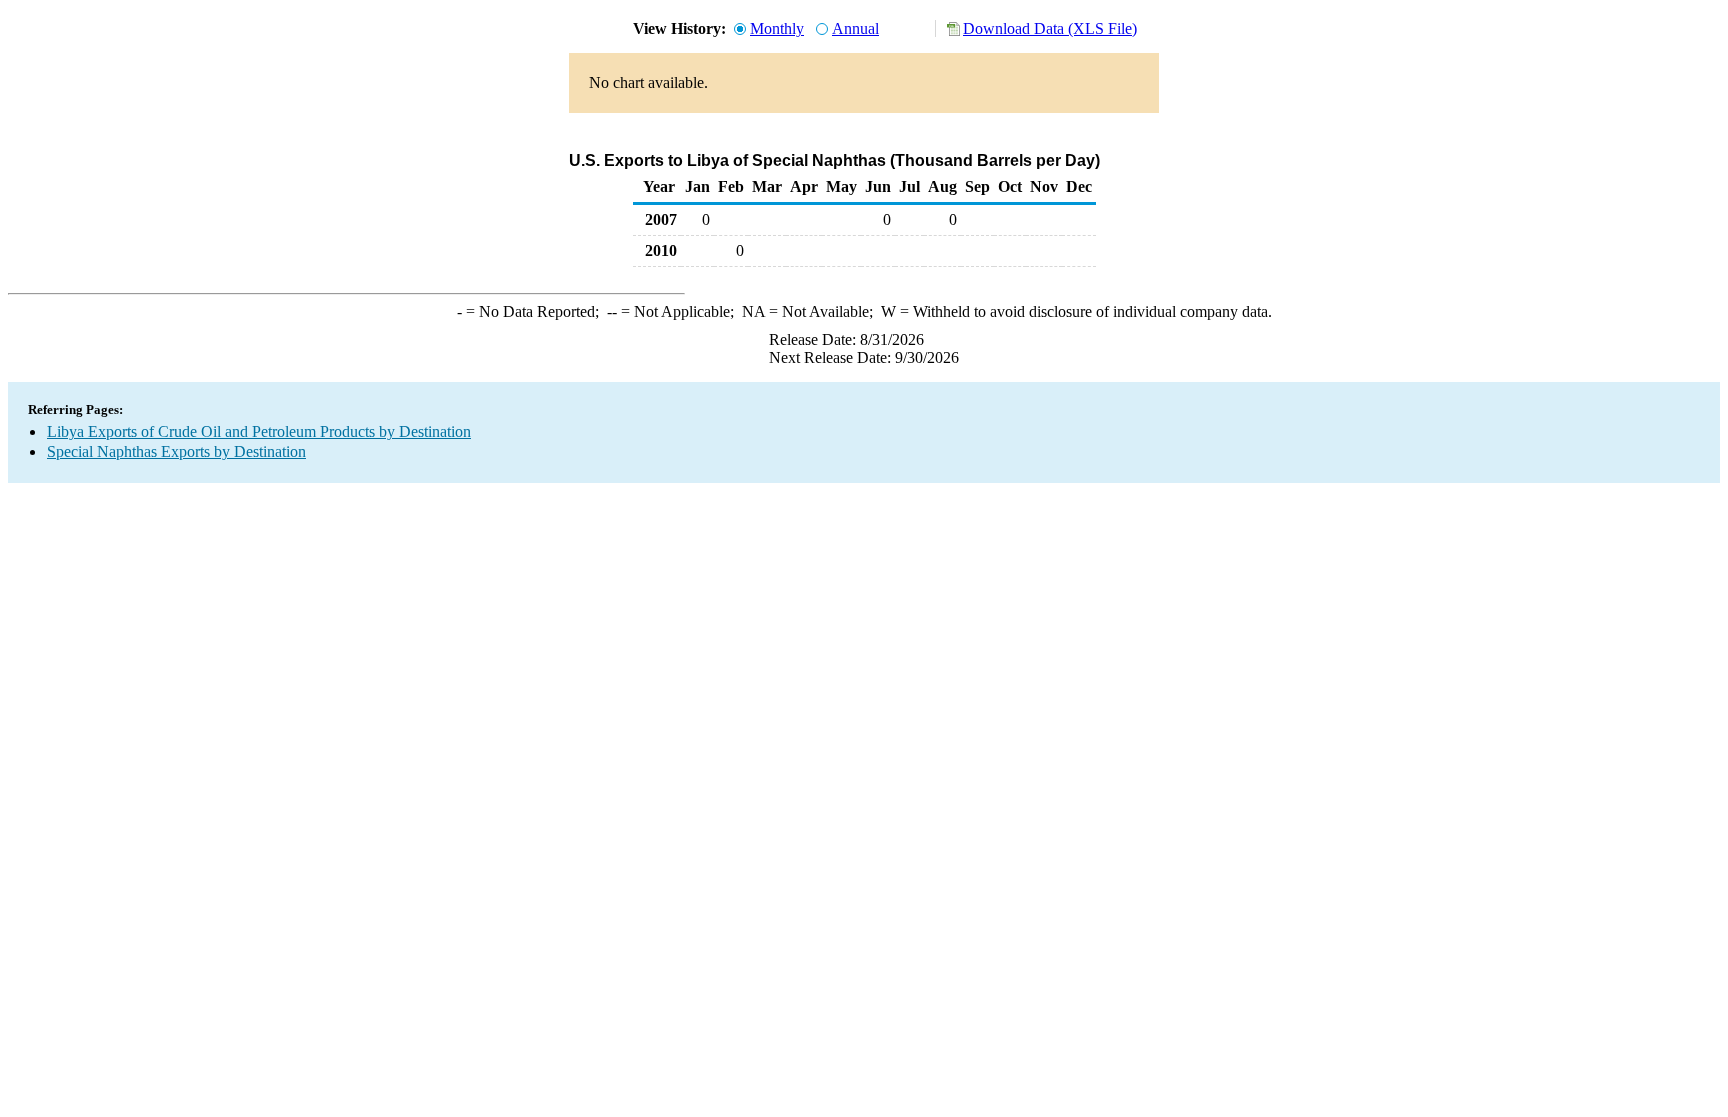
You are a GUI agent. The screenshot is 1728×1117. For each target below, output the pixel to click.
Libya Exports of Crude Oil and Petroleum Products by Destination (259, 431)
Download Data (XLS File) (1050, 28)
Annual (855, 28)
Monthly (777, 28)
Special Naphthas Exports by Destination (176, 451)
